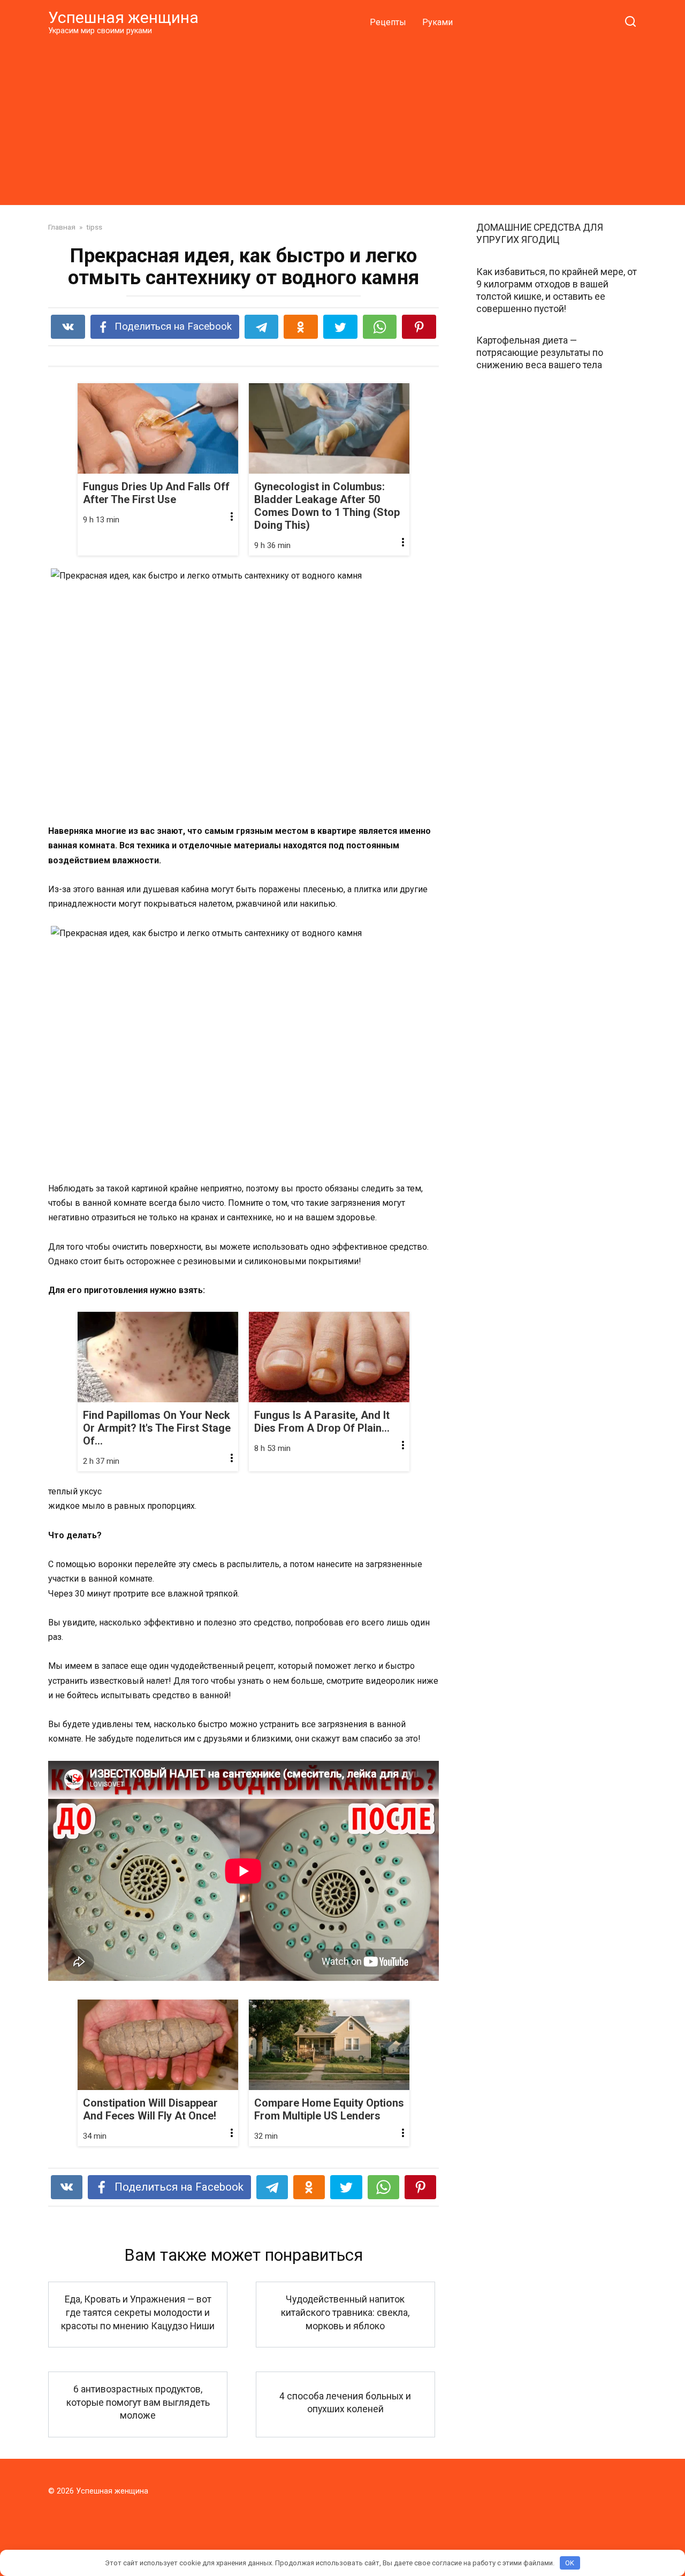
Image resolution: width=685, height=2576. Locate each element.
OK (570, 2563)
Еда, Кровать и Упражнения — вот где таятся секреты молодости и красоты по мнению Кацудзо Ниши (138, 2312)
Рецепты (388, 22)
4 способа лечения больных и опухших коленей (345, 2402)
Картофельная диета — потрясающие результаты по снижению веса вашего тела (540, 353)
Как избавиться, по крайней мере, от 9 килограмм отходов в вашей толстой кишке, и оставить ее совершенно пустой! (557, 290)
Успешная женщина (123, 17)
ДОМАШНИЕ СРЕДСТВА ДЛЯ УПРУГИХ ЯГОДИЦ (540, 234)
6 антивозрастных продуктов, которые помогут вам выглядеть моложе (138, 2402)
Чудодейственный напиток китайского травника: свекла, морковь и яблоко (345, 2312)
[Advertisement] (342, 120)
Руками (437, 22)
